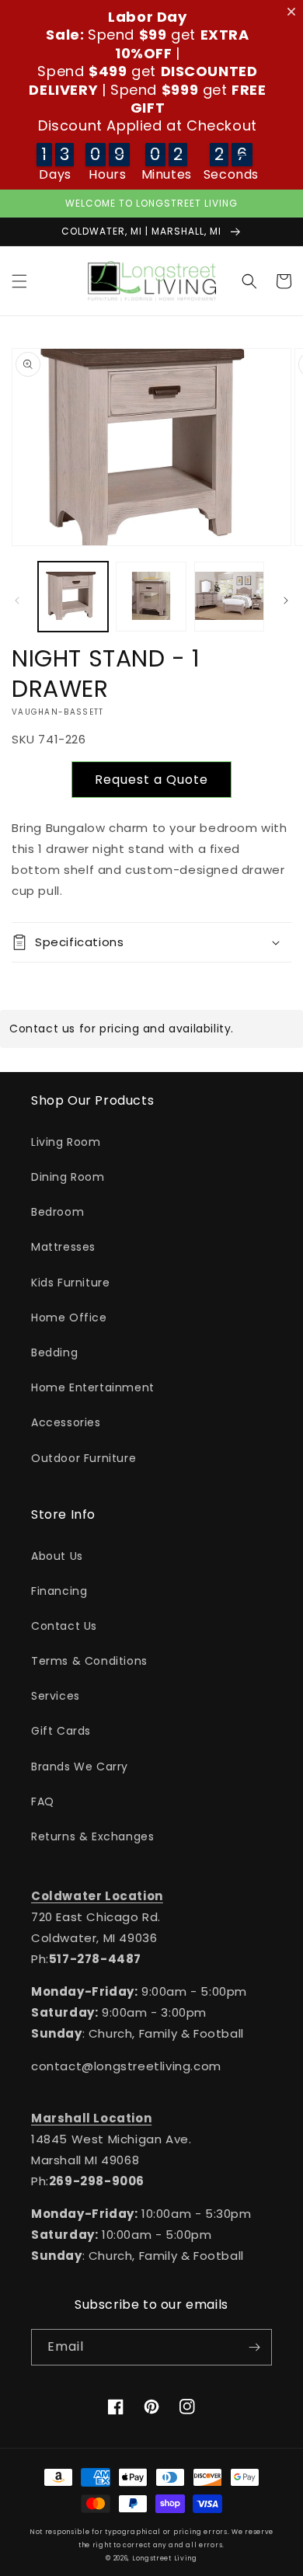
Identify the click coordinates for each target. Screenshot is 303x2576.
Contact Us (64, 1626)
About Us (57, 1556)
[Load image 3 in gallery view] (229, 597)
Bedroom (57, 1212)
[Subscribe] (254, 2347)
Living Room (66, 1142)
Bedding (54, 1352)
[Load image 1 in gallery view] (73, 597)
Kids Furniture (70, 1283)
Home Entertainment (93, 1387)
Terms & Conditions (89, 1661)
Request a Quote (151, 780)
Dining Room (68, 1177)
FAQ (43, 1801)
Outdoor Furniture (84, 1458)
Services (56, 1696)
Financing (59, 1591)
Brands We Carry (80, 1767)
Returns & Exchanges (92, 1836)
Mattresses (63, 1247)
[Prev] (17, 600)
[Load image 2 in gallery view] (151, 597)
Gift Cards (61, 1731)
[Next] (286, 600)
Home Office (69, 1318)
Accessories (66, 1422)
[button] (19, 281)
